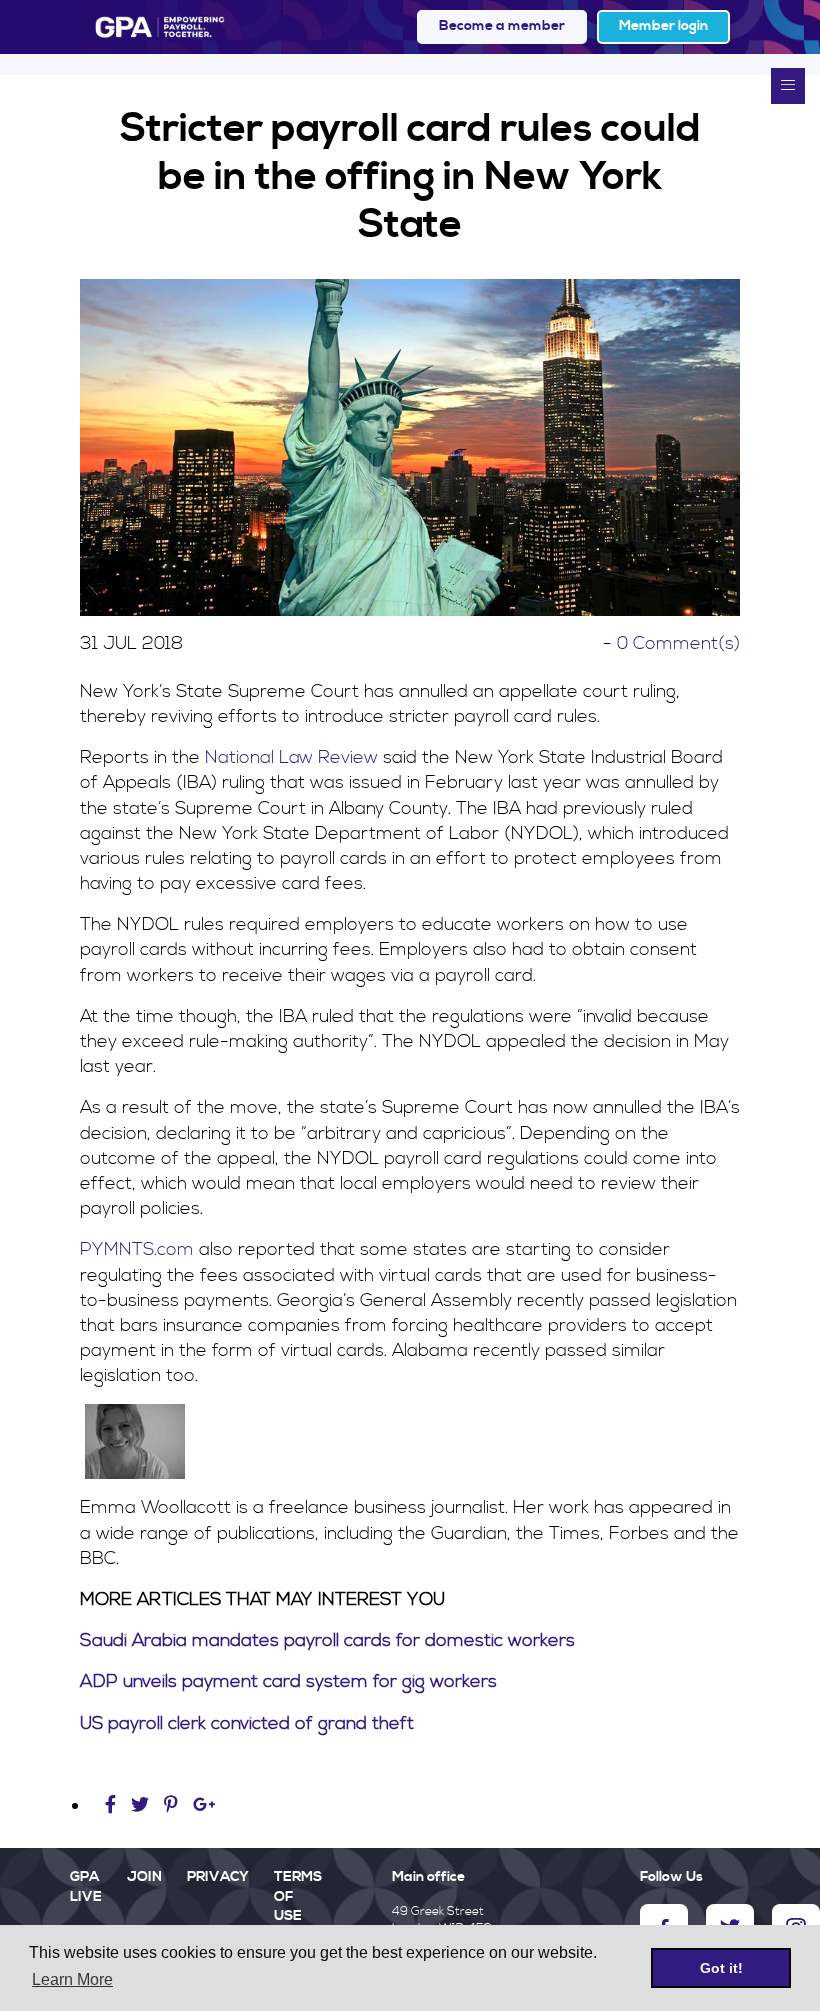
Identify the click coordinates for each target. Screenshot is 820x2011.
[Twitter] (142, 1805)
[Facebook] (113, 1805)
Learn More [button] (72, 1979)
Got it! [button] (721, 1968)
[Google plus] (204, 1805)
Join (144, 1877)
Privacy (218, 1877)
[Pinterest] (171, 1805)
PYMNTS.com (137, 1249)
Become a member (502, 26)
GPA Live (86, 1887)
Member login (663, 26)
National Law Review (291, 757)
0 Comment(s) (678, 643)
